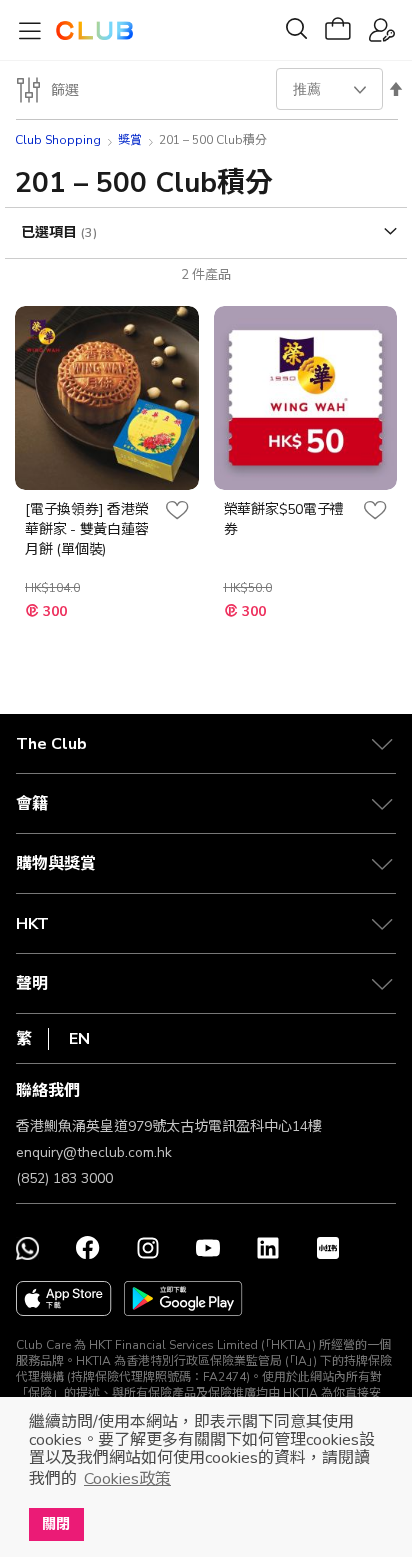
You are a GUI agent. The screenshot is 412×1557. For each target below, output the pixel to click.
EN (79, 1039)
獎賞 (130, 140)
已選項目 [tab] (51, 232)
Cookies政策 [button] (127, 1479)
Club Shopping (58, 140)
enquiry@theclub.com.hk (94, 1152)
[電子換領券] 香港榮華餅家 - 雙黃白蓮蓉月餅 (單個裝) (86, 529)
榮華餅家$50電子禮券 (284, 519)
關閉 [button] (56, 1524)
